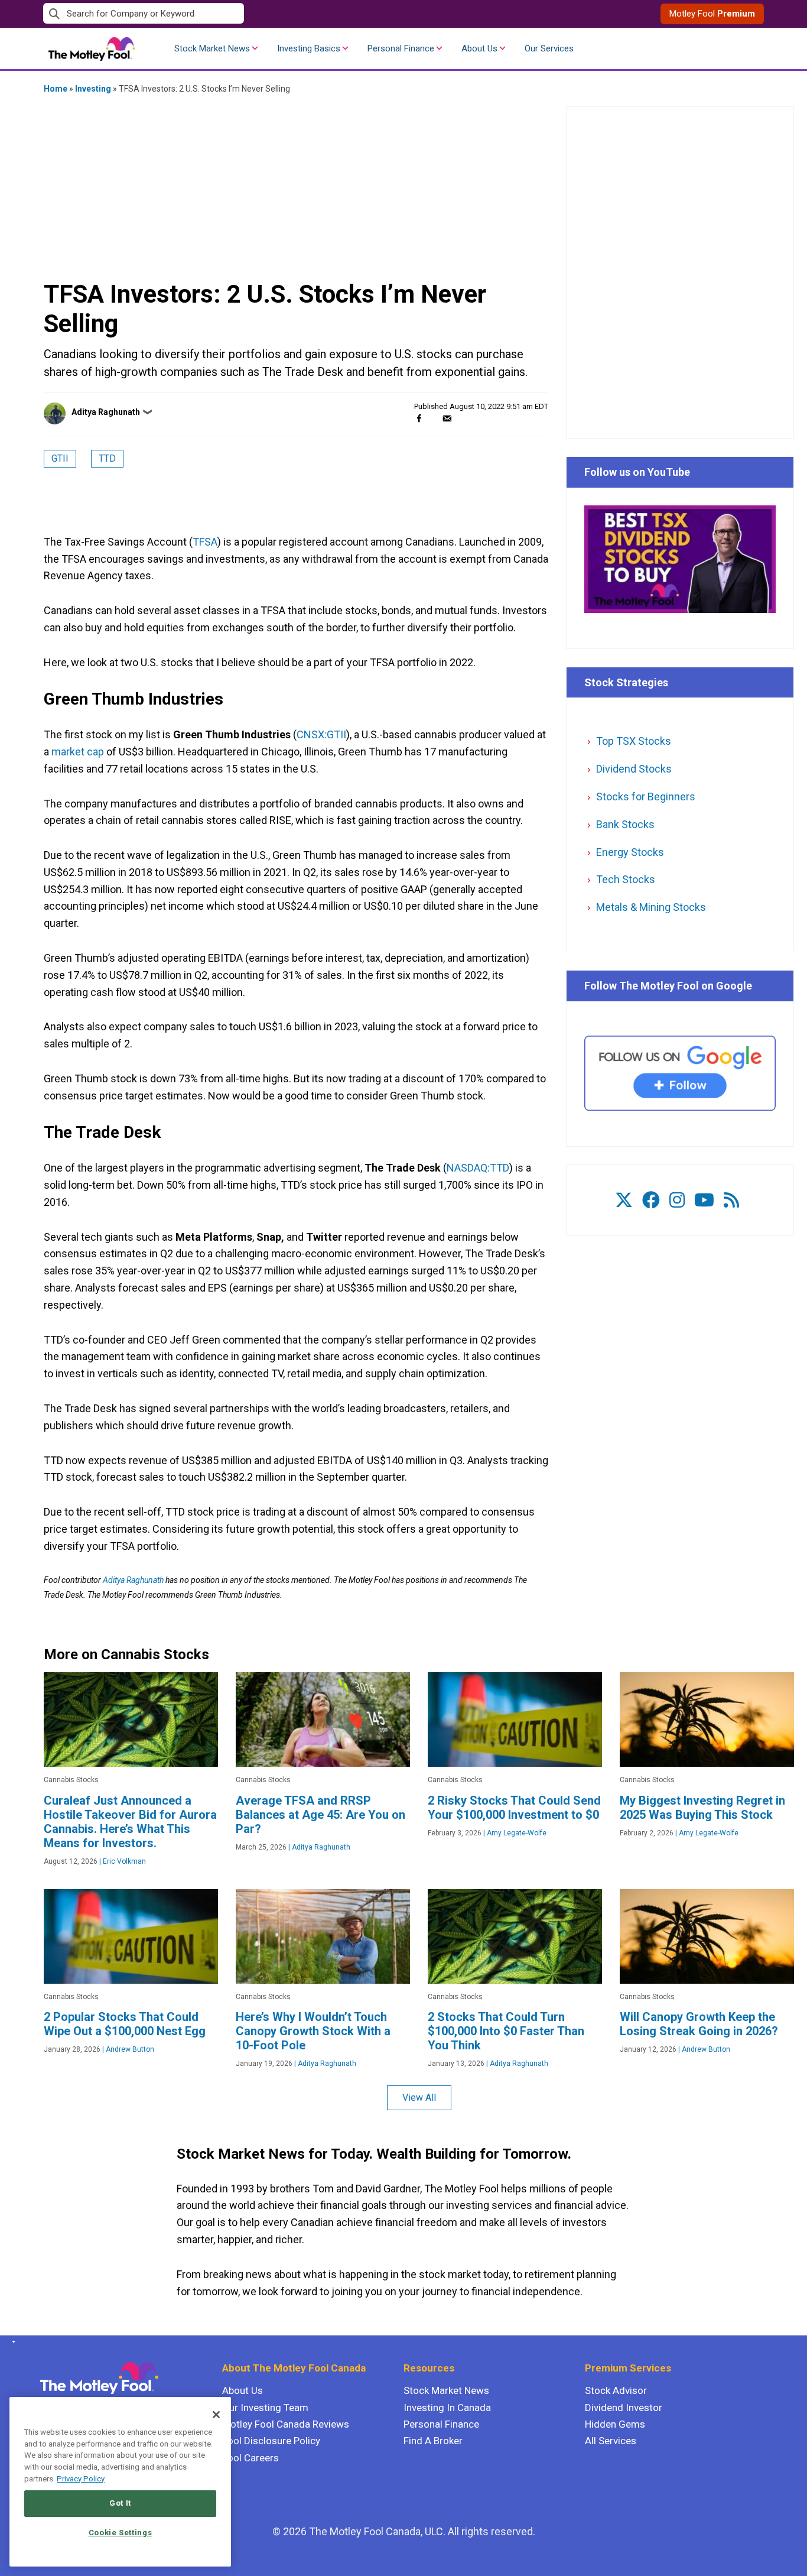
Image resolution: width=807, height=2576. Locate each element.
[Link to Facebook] (651, 1200)
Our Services (549, 48)
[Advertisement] (296, 186)
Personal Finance (401, 48)
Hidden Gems (615, 2424)
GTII (60, 458)
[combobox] (223, 14)
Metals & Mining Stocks (651, 907)
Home (56, 89)
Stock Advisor (616, 2390)
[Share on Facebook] (419, 418)
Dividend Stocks (634, 769)
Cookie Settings (121, 2533)
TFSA (205, 542)
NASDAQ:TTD (478, 1168)
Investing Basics (309, 48)
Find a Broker (433, 2441)
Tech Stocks (626, 879)
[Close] (216, 2415)
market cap (78, 752)
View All (419, 2098)
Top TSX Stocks (634, 741)
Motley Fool (712, 14)
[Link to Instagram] (677, 1200)
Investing (93, 89)
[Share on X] (433, 418)
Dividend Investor (624, 2408)
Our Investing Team (265, 2408)
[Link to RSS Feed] (731, 1200)
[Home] (12, 2342)
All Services (611, 2441)
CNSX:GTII (321, 734)
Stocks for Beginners (646, 797)
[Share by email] (447, 418)
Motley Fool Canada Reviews (286, 2424)
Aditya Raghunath (106, 412)
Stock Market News (212, 48)
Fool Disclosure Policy (271, 2441)
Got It (120, 2503)
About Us (479, 48)
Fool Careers (250, 2458)
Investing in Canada (447, 2408)
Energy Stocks (630, 852)
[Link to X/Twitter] (624, 1200)
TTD (107, 458)
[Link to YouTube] (704, 1200)
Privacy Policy (81, 2479)
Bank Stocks (625, 824)
